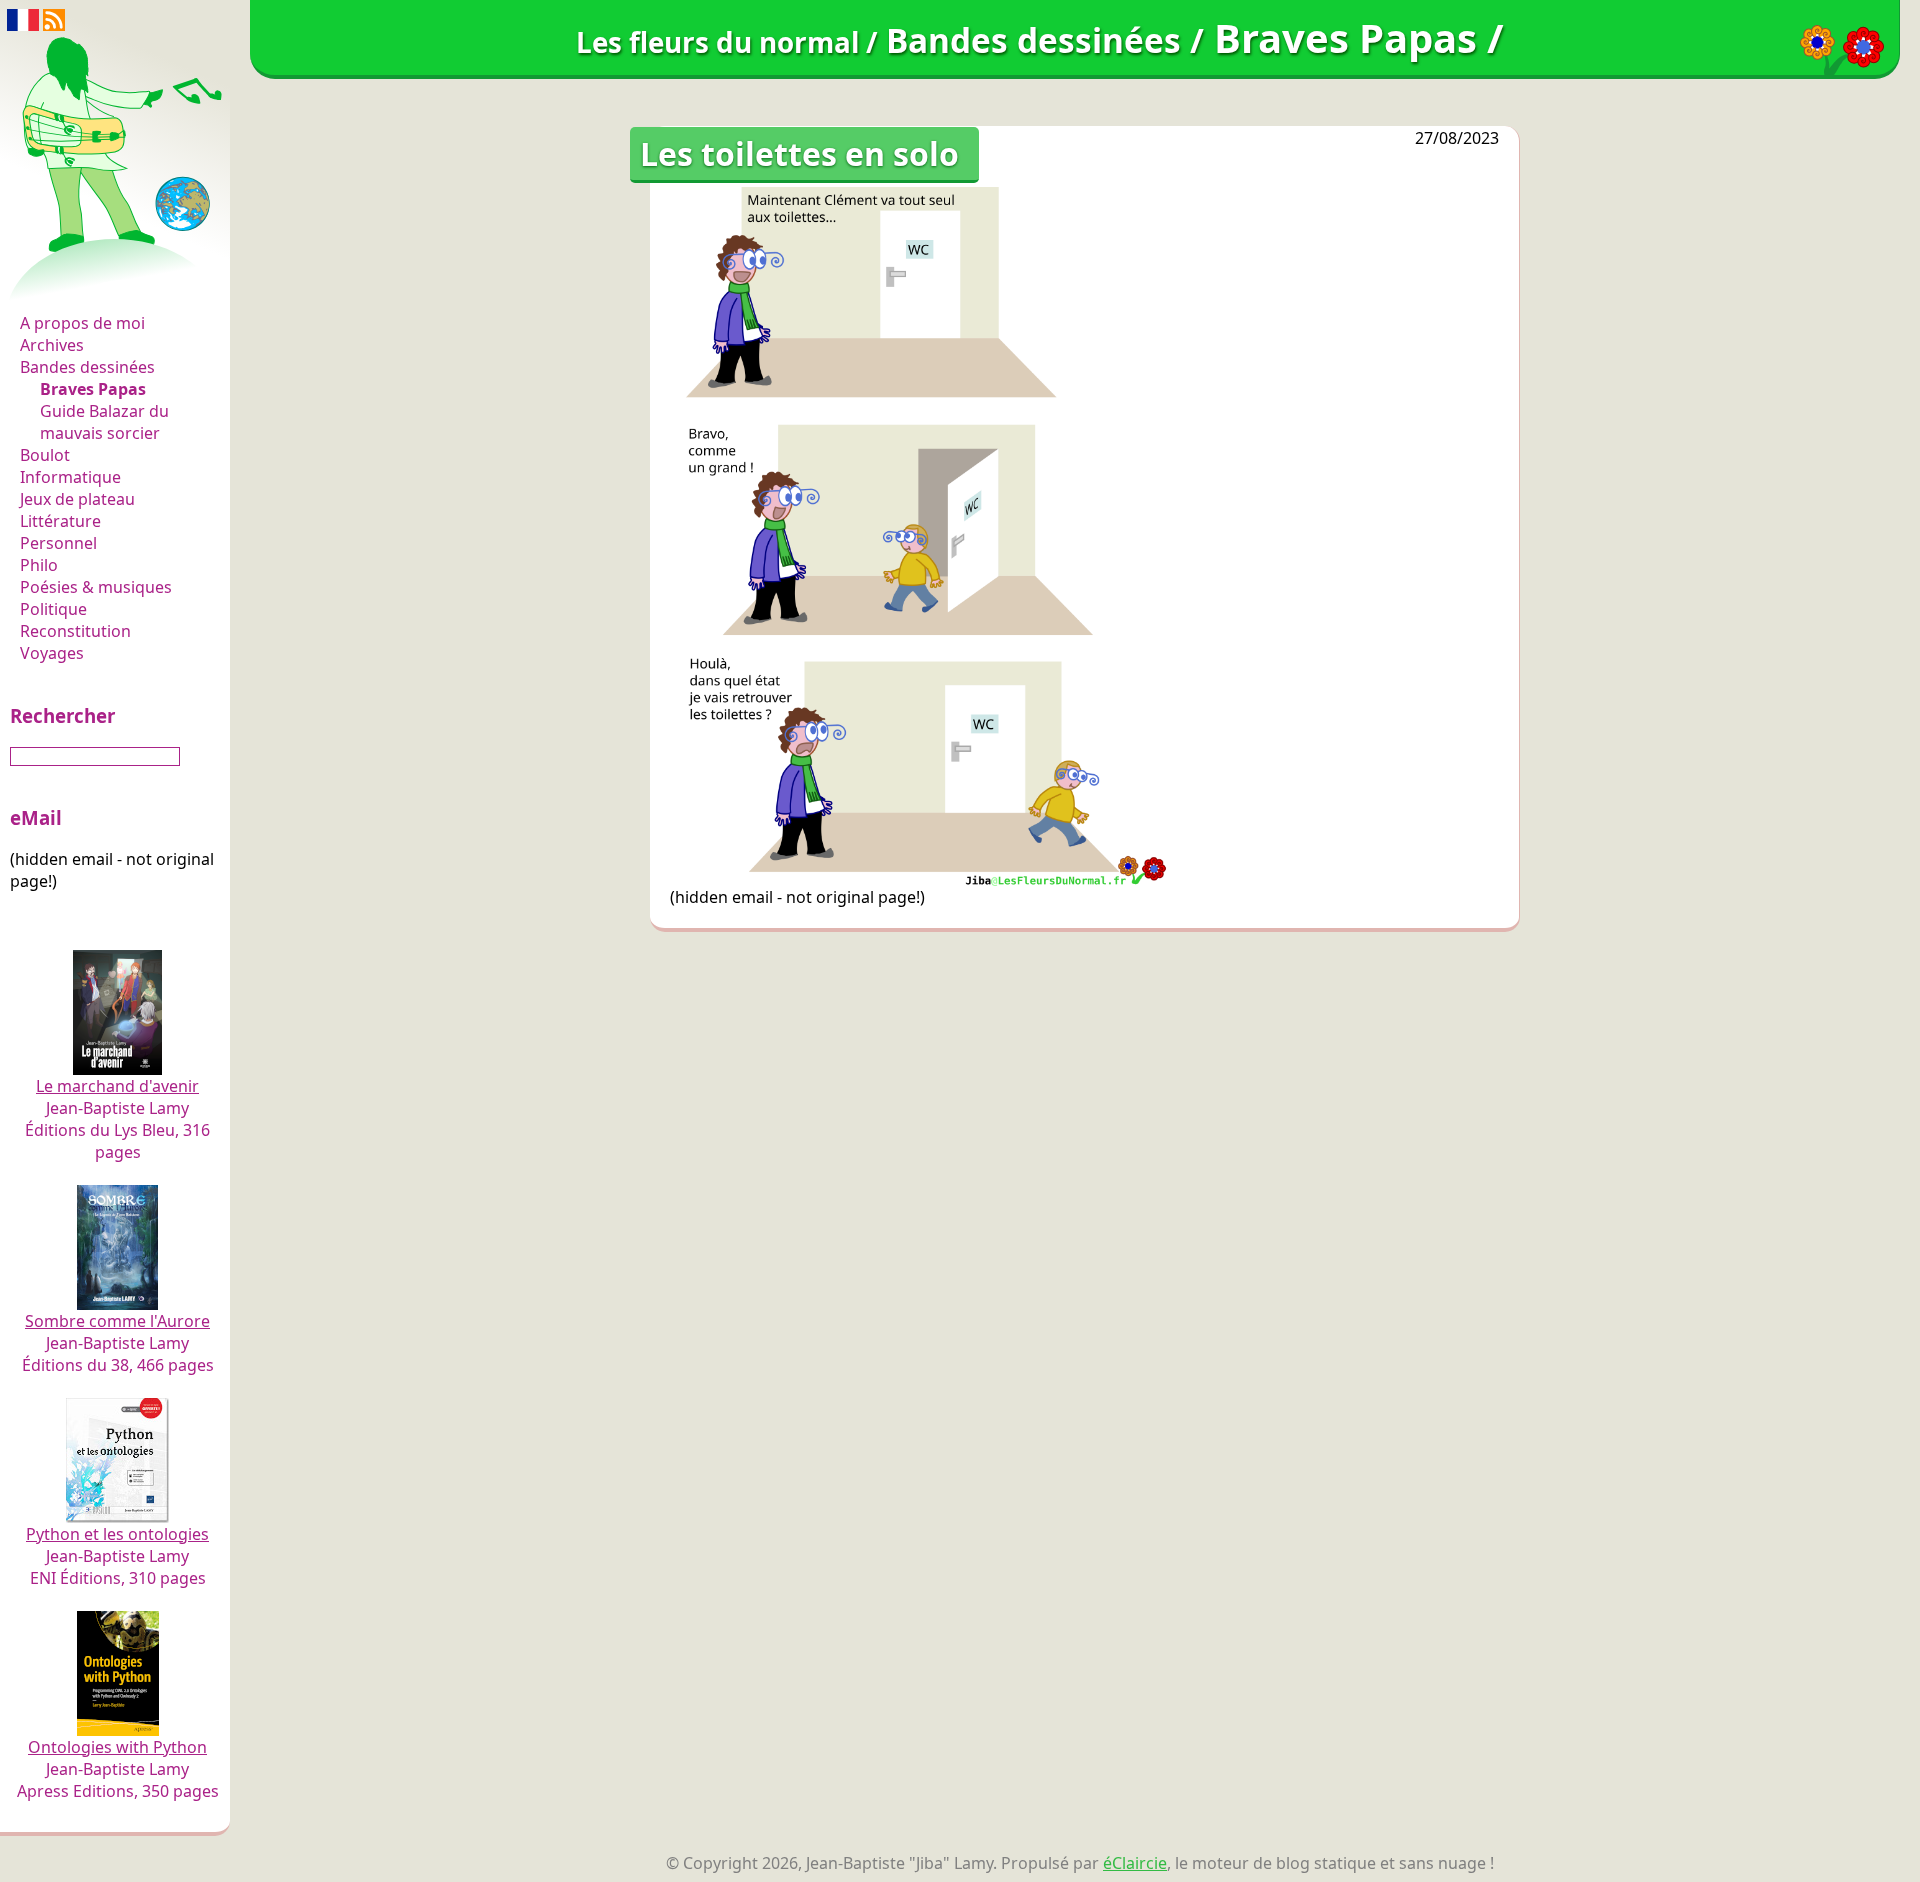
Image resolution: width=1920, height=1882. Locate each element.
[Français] (23, 18)
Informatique (70, 477)
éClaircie (1135, 1863)
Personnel (58, 543)
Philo (39, 565)
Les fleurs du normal (105, 281)
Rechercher (62, 715)
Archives (52, 345)
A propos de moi (82, 323)
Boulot (45, 455)
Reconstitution (75, 631)
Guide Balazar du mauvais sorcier (104, 422)
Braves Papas (93, 389)
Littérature (60, 521)
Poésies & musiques (96, 587)
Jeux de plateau (77, 499)
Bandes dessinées (87, 367)
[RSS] (54, 18)
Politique (53, 609)
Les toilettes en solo (799, 153)
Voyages (52, 653)
